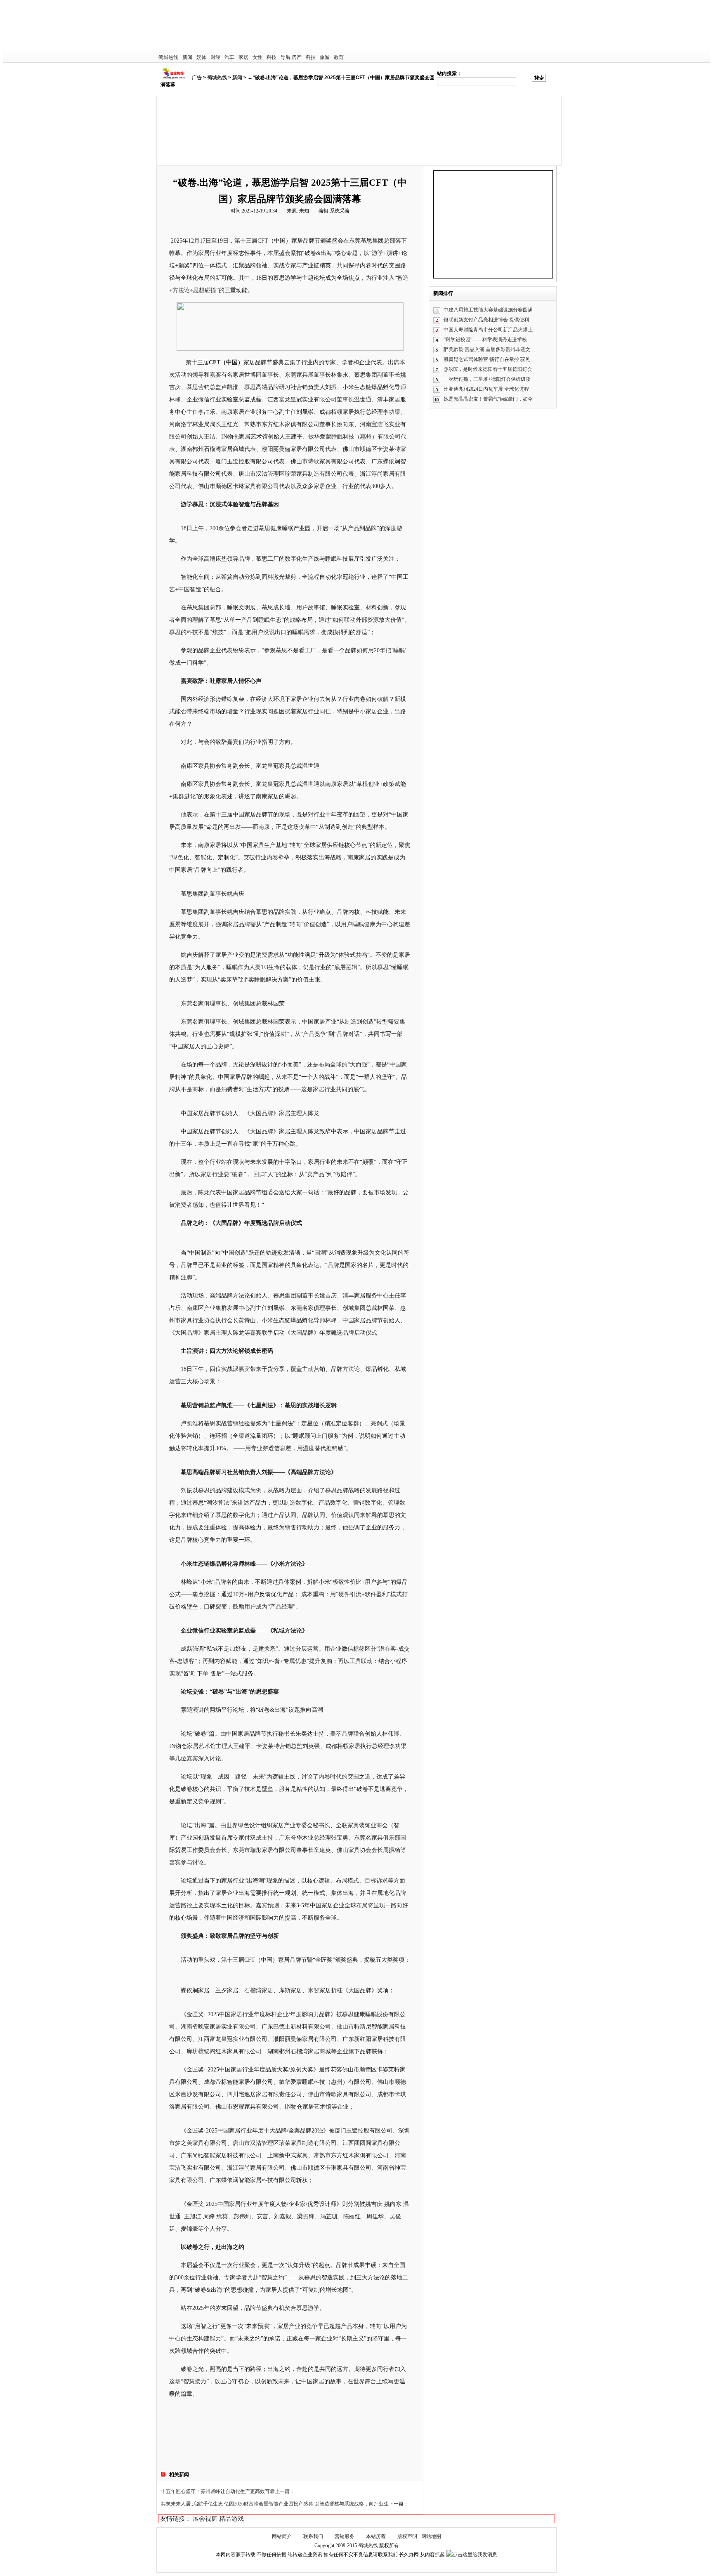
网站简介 (282, 2536)
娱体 (201, 57)
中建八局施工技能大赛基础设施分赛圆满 (488, 310)
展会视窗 (205, 2519)
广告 (197, 78)
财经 (215, 57)
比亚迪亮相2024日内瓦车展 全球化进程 (486, 389)
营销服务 (345, 2536)
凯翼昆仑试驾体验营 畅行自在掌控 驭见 (487, 359)
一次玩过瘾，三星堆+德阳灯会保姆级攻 (487, 379)
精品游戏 (231, 2519)
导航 (286, 57)
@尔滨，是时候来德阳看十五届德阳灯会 (488, 369)
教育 (339, 57)
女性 (257, 57)
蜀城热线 (168, 57)
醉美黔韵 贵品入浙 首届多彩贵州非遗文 (487, 349)
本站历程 (376, 2536)
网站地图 (431, 2536)
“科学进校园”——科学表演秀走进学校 (485, 340)
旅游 (325, 57)
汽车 (229, 57)
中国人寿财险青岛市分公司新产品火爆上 (488, 330)
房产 (297, 57)
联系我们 (313, 2536)
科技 (272, 57)
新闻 (187, 57)
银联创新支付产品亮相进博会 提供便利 (486, 320)
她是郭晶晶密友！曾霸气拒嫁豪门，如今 (488, 399)
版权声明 (407, 2536)
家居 (243, 57)
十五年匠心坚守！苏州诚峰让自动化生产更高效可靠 (218, 2491)
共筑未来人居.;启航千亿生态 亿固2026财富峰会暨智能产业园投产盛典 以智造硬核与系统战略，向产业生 (275, 2504)
